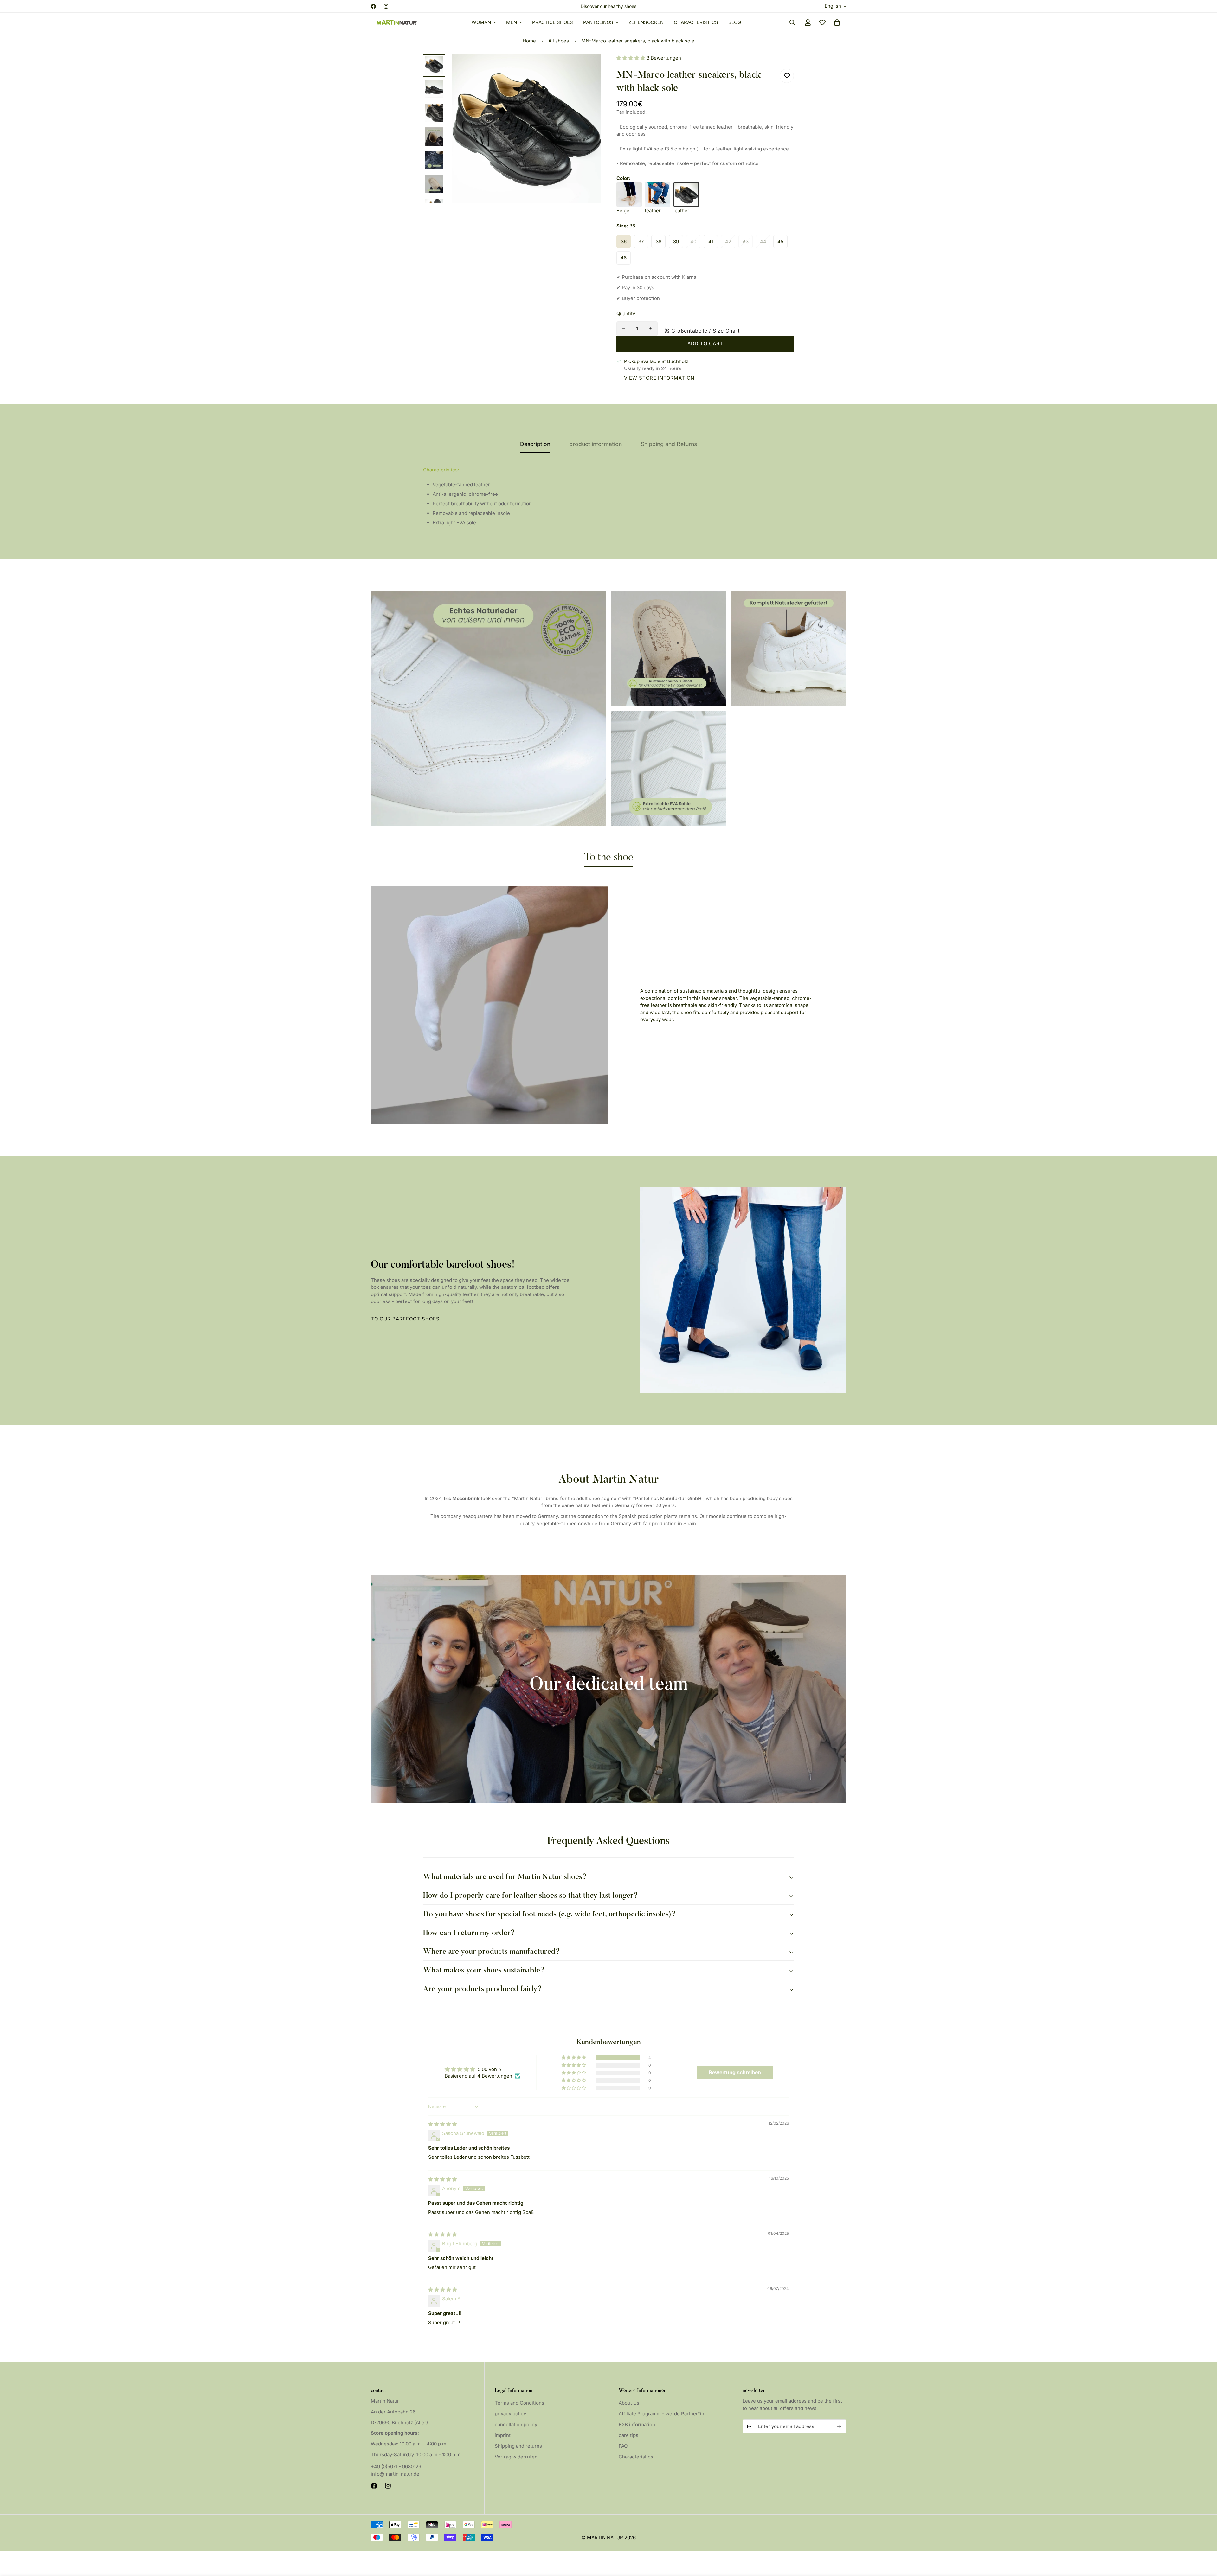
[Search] (792, 22)
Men (512, 22)
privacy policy (510, 2414)
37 (641, 241)
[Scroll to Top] (1205, 2541)
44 (763, 241)
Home (529, 41)
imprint (503, 2435)
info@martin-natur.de (395, 2474)
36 (624, 241)
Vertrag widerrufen (516, 2457)
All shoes (559, 41)
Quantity (626, 313)
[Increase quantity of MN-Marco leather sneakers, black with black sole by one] (650, 328)
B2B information (637, 2424)
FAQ (623, 2446)
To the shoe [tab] (609, 858)
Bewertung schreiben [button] (735, 2072)
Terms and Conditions (519, 2403)
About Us (629, 2403)
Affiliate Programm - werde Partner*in (661, 2414)
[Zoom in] (587, 68)
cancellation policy (516, 2424)
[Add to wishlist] (787, 76)
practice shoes (553, 22)
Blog (735, 22)
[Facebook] (373, 6)
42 (728, 241)
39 (676, 241)
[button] (837, 22)
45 (780, 241)
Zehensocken (646, 22)
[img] (443, 2124)
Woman (481, 22)
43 (746, 241)
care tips (628, 2435)
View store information (659, 378)
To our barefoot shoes (405, 1319)
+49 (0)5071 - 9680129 (396, 2467)
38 (659, 241)
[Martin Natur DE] (397, 22)
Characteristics (696, 22)
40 (693, 241)
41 (711, 241)
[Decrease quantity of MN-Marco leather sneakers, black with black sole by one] (624, 328)
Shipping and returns (518, 2446)
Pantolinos (598, 22)
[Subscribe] (839, 2426)
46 (624, 258)
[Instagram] (386, 6)
